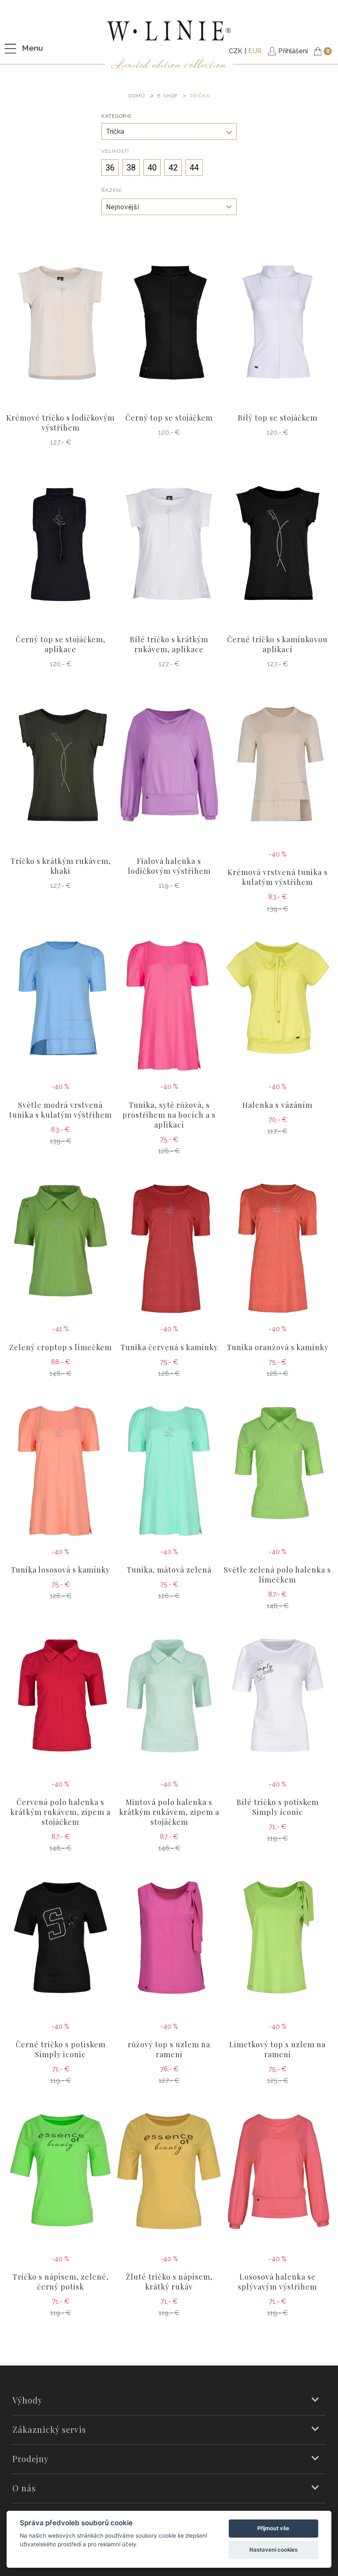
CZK (236, 51)
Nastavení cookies (273, 2550)
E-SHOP (168, 96)
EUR (255, 51)
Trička (200, 96)
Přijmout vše (273, 2528)
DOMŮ (137, 96)
